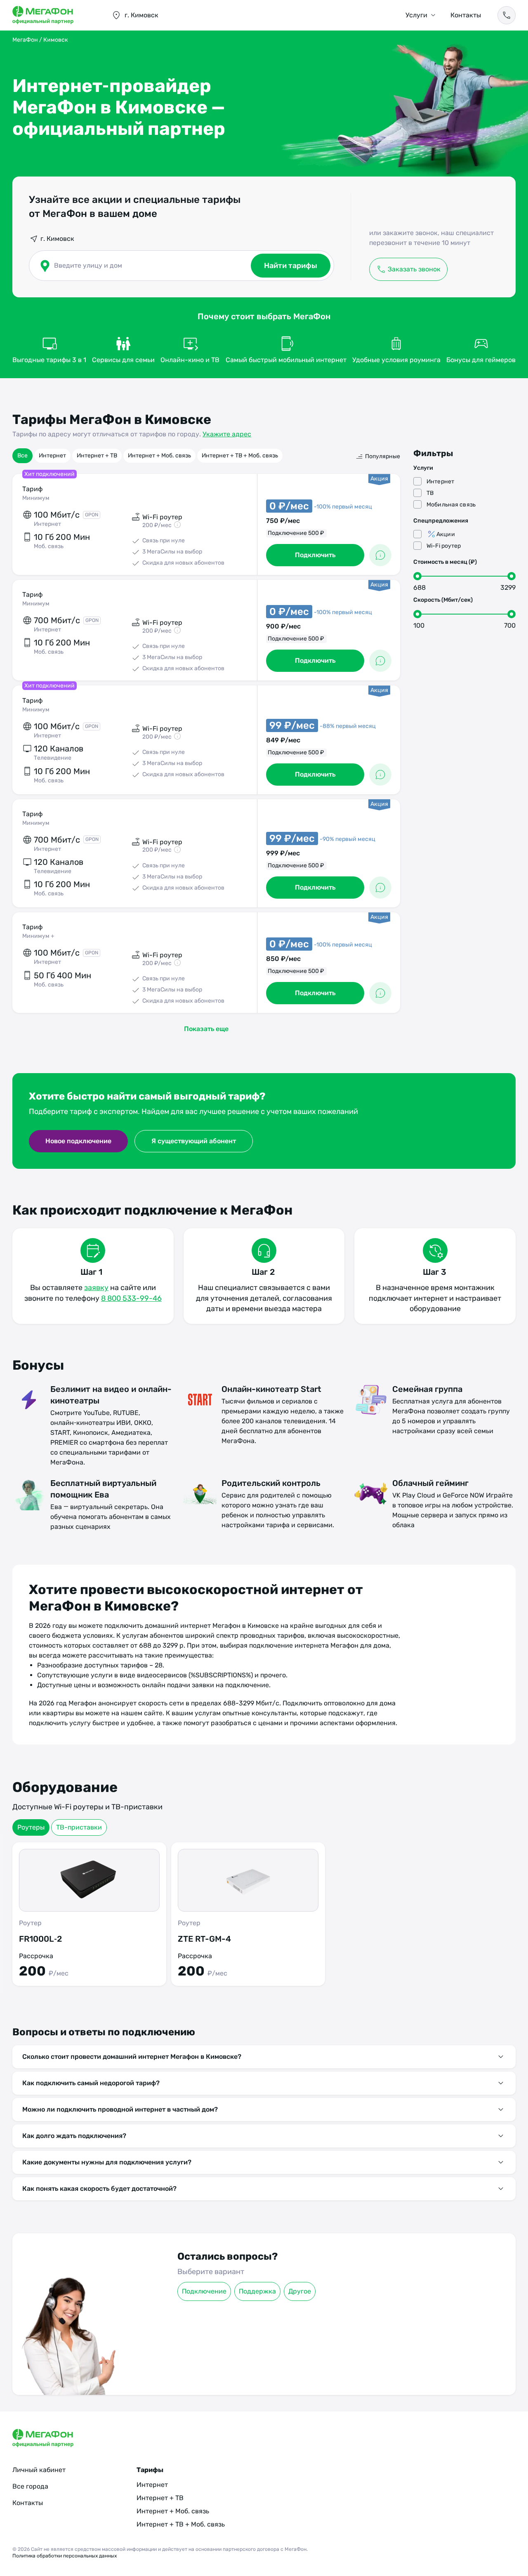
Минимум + (38, 936)
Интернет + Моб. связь (159, 456)
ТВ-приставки (79, 1827)
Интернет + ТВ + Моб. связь (240, 456)
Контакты (466, 15)
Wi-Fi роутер (444, 546)
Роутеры (31, 1827)
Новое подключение (78, 1141)
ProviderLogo (54, 15)
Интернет (52, 456)
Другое (300, 2291)
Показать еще (206, 1029)
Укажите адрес (227, 434)
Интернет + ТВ (97, 456)
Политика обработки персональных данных (65, 2556)
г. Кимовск (57, 239)
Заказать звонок (414, 269)
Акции (446, 534)
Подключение (204, 2291)
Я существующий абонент (194, 1141)
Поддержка (257, 2291)
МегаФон (25, 40)
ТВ (430, 493)
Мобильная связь (451, 505)
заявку (96, 1288)
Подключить (315, 555)
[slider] (417, 576)
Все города (30, 2486)
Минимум (36, 498)
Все (22, 456)
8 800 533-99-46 (131, 1298)
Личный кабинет (39, 2470)
